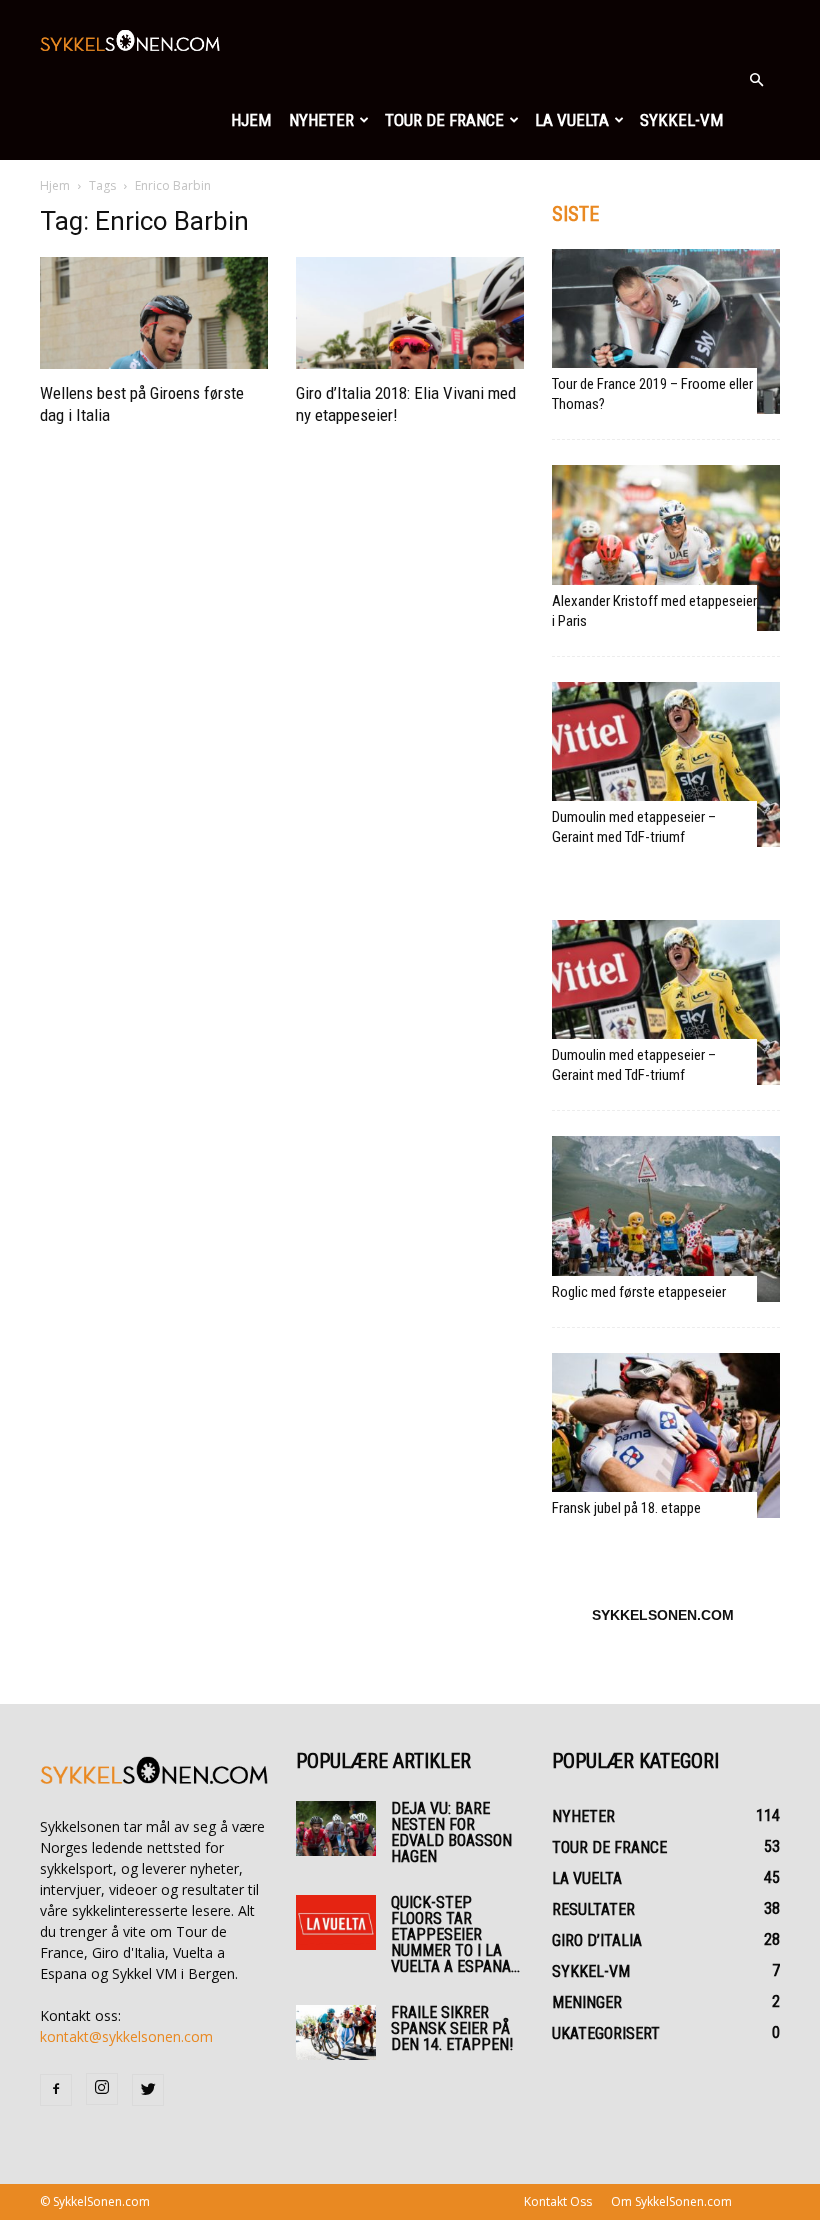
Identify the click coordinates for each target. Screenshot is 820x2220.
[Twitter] (148, 2090)
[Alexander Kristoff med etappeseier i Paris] (666, 547)
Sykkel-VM (681, 120)
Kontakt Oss (558, 2201)
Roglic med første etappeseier (639, 1292)
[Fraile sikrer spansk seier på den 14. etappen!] (336, 2032)
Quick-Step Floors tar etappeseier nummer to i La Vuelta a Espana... (455, 1934)
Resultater (593, 1909)
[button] (756, 80)
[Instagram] (102, 2089)
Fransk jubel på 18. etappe (626, 1508)
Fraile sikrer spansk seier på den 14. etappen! (452, 2028)
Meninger (587, 2002)
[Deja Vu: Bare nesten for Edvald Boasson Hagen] (336, 1828)
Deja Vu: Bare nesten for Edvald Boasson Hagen (451, 1832)
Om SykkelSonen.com (671, 2201)
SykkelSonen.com (663, 1615)
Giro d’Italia (597, 1940)
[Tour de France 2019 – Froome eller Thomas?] (666, 331)
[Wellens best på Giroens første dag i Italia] (154, 313)
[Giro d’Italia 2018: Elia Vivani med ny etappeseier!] (410, 313)
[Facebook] (56, 2090)
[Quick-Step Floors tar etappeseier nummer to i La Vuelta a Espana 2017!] (336, 1922)
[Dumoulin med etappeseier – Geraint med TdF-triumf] (666, 764)
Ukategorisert (606, 2033)
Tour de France (444, 120)
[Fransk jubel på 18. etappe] (666, 1435)
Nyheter (321, 120)
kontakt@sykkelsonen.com (126, 2036)
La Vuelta (572, 120)
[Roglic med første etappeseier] (666, 1218)
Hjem (251, 120)
